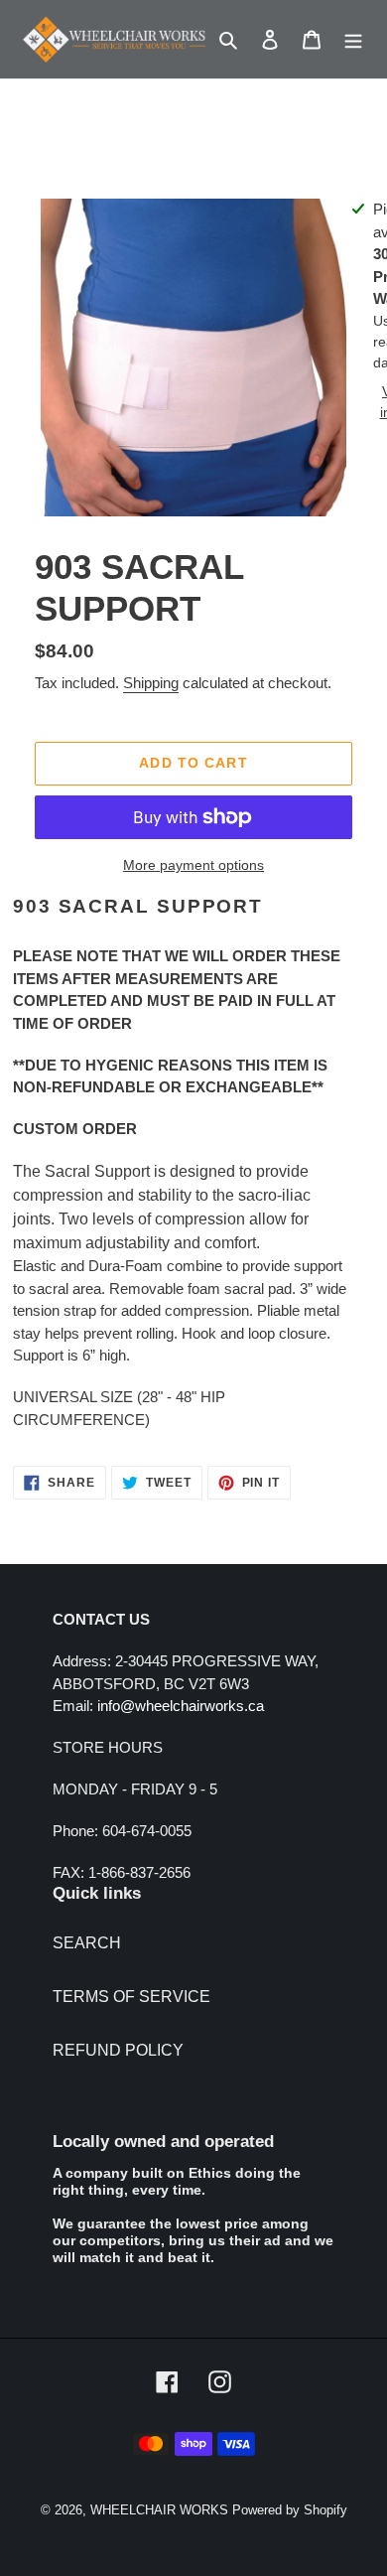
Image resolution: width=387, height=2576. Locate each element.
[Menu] (353, 40)
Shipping (151, 683)
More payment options (193, 865)
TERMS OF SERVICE (131, 1997)
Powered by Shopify (290, 2510)
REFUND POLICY (118, 2050)
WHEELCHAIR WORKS (159, 2510)
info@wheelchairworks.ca (181, 1706)
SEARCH (87, 1943)
